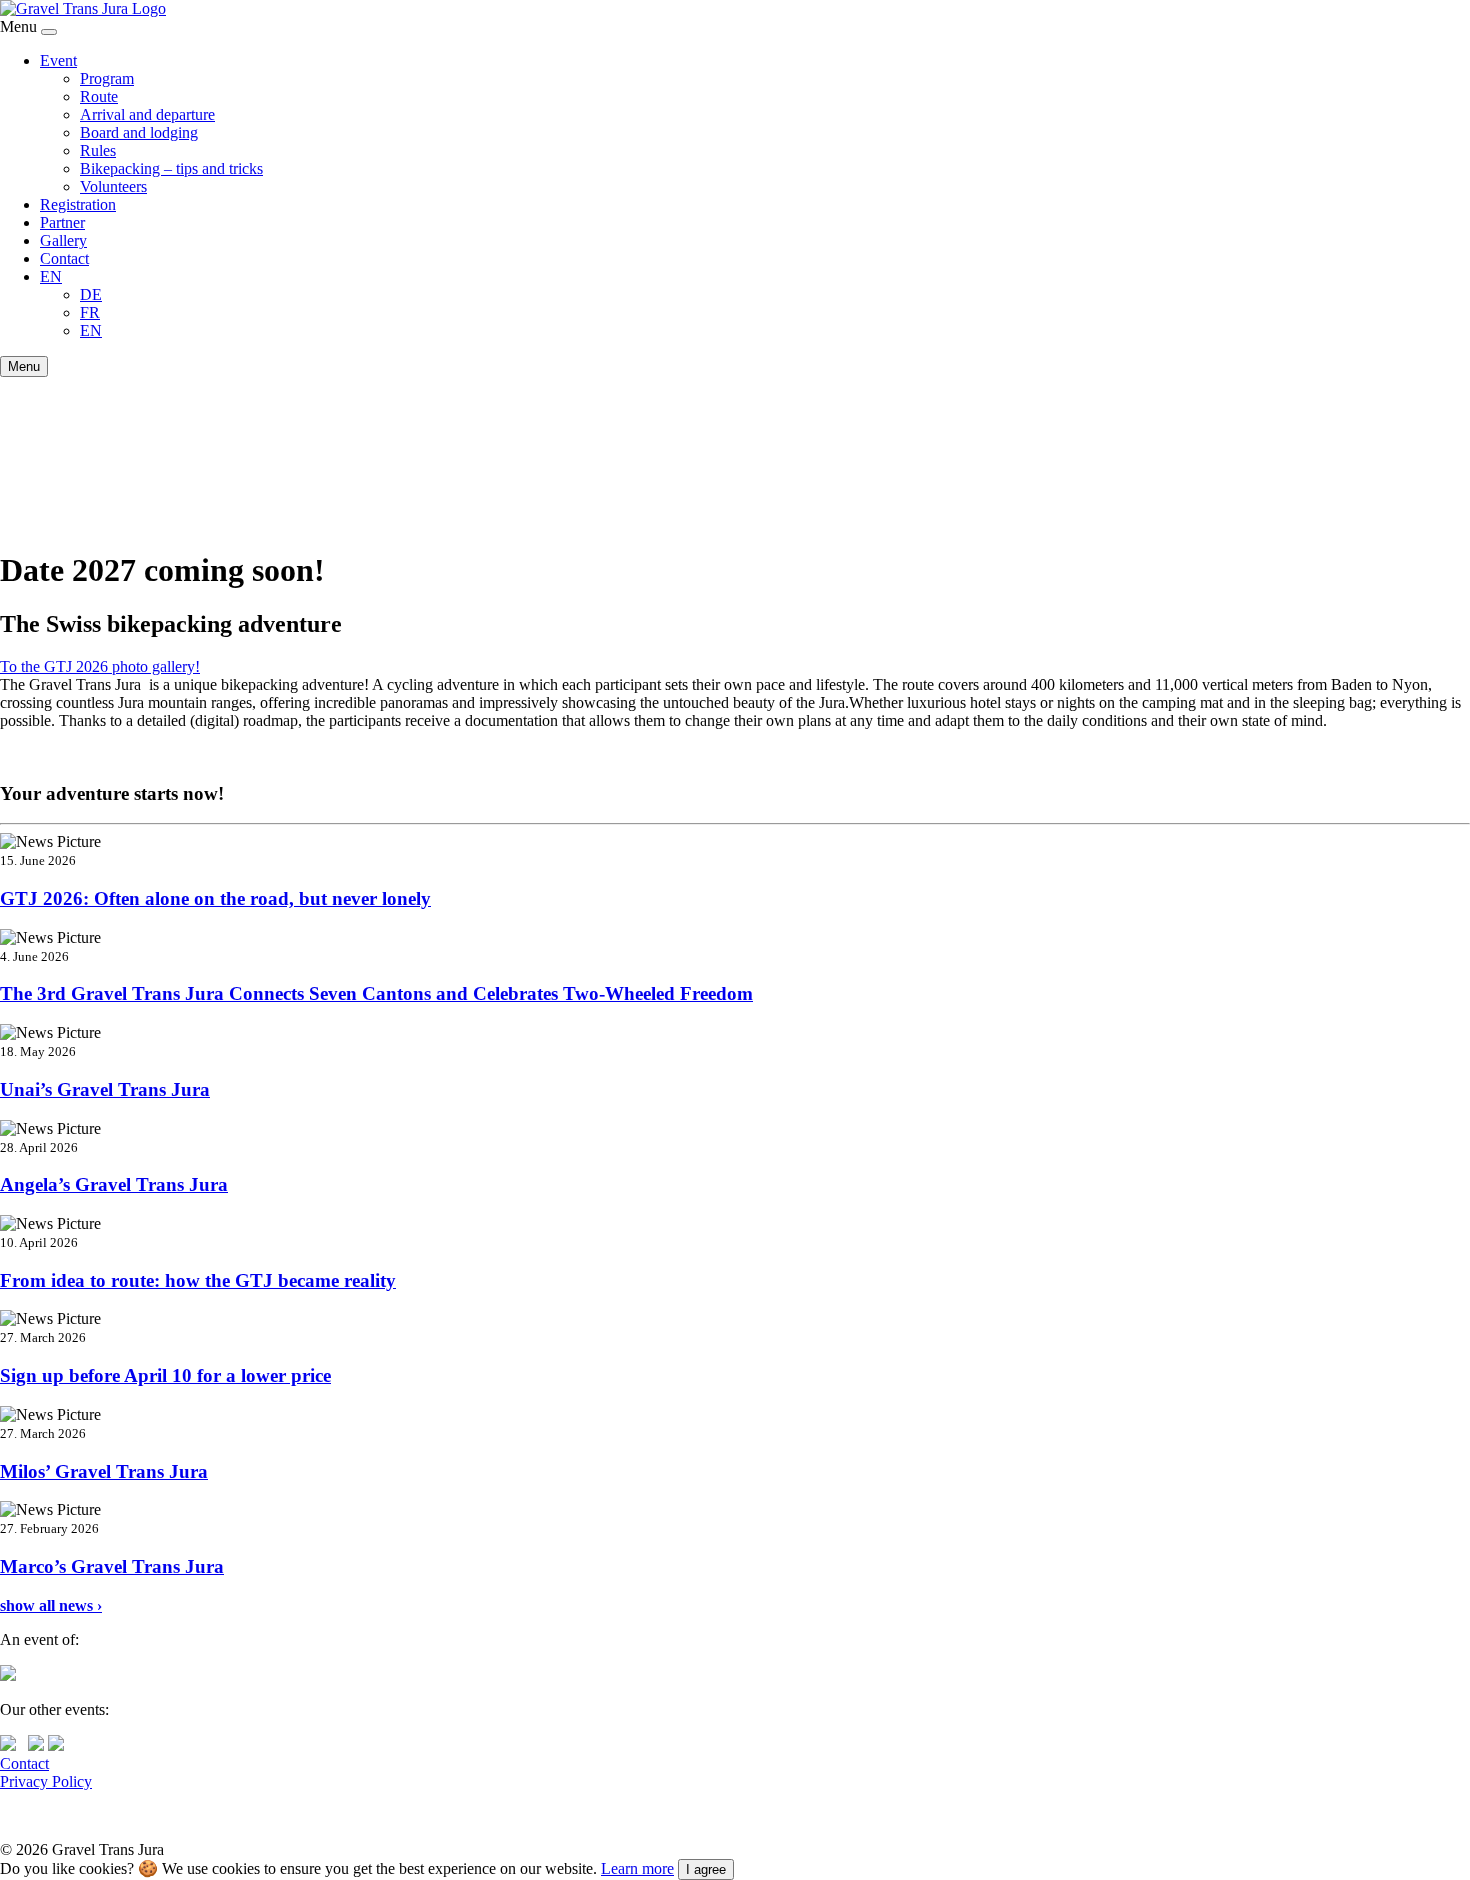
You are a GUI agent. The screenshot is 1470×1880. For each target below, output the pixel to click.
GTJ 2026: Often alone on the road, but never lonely (215, 898)
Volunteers (113, 186)
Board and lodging (139, 132)
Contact (64, 258)
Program (107, 78)
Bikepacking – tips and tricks (171, 168)
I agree (706, 1869)
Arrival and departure (147, 114)
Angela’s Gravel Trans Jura (114, 1184)
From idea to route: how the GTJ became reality (198, 1280)
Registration (78, 204)
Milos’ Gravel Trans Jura (104, 1471)
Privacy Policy (46, 1781)
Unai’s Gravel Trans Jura (105, 1089)
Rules (98, 150)
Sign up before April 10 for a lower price (165, 1375)
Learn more (637, 1868)
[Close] (49, 32)
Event (58, 60)
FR (90, 312)
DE (91, 294)
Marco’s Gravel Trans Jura (112, 1566)
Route (99, 96)
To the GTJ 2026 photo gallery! (100, 666)
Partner (62, 222)
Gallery (63, 240)
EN (51, 276)
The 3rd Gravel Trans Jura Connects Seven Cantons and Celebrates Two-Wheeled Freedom (376, 993)
